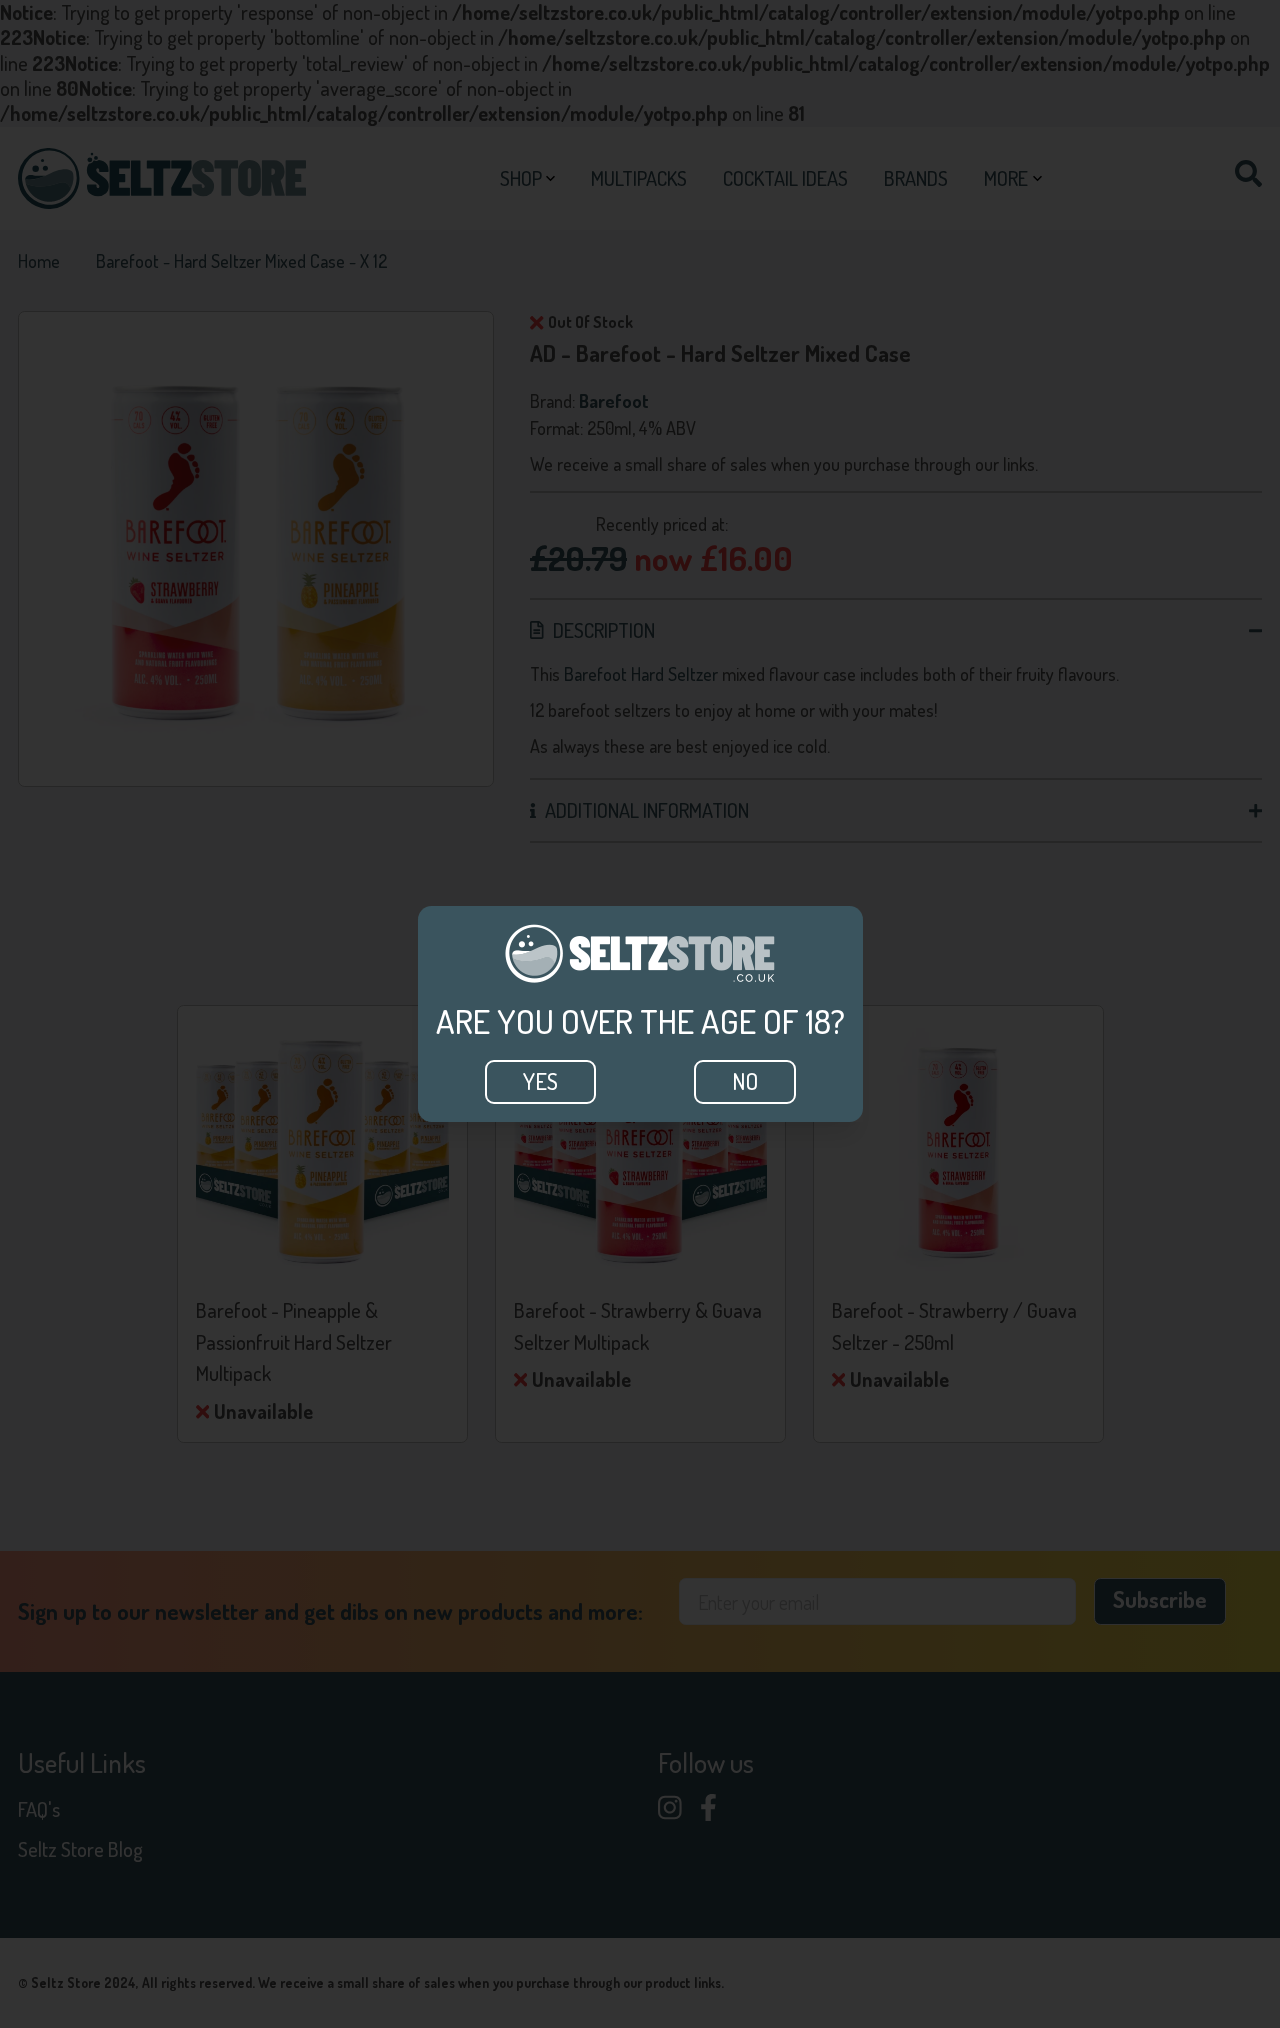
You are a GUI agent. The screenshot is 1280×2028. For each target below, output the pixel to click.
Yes (540, 1081)
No (745, 1081)
